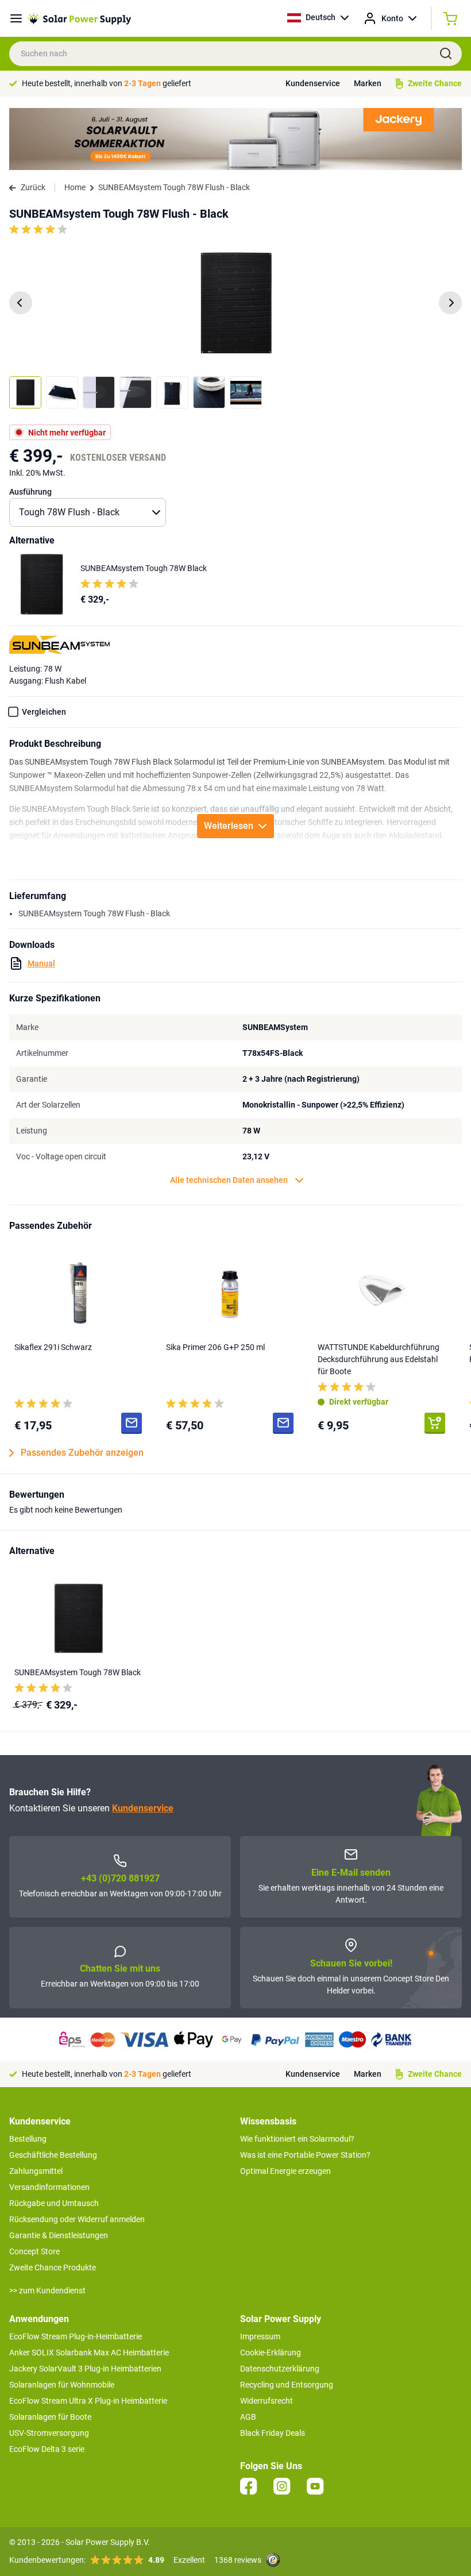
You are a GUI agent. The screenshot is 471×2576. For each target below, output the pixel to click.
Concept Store (34, 2251)
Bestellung (28, 2139)
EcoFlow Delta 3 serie (47, 2449)
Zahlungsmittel (36, 2171)
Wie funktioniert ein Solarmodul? (297, 2139)
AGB (248, 2417)
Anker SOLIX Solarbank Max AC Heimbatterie (89, 2353)
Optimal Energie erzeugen (285, 2171)
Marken (368, 83)
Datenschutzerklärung (280, 2369)
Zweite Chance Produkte (53, 2268)
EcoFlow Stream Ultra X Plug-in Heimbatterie (88, 2401)
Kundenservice (313, 83)
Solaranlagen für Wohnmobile (62, 2385)
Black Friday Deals (273, 2433)
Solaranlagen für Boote (50, 2417)
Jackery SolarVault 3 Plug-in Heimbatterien (85, 2369)
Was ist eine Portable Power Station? (305, 2155)
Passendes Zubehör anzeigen (82, 1453)
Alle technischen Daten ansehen (229, 1180)
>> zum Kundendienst (47, 2290)
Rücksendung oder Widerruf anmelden (77, 2219)
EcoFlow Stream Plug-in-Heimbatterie (76, 2336)
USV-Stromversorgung (49, 2433)
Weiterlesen (229, 826)
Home (75, 187)
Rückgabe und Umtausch (54, 2203)
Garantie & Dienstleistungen (59, 2235)
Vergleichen (44, 712)
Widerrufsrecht (267, 2401)
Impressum (260, 2336)
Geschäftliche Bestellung (53, 2155)
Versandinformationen (49, 2187)
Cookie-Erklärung (271, 2353)
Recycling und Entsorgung (287, 2385)
